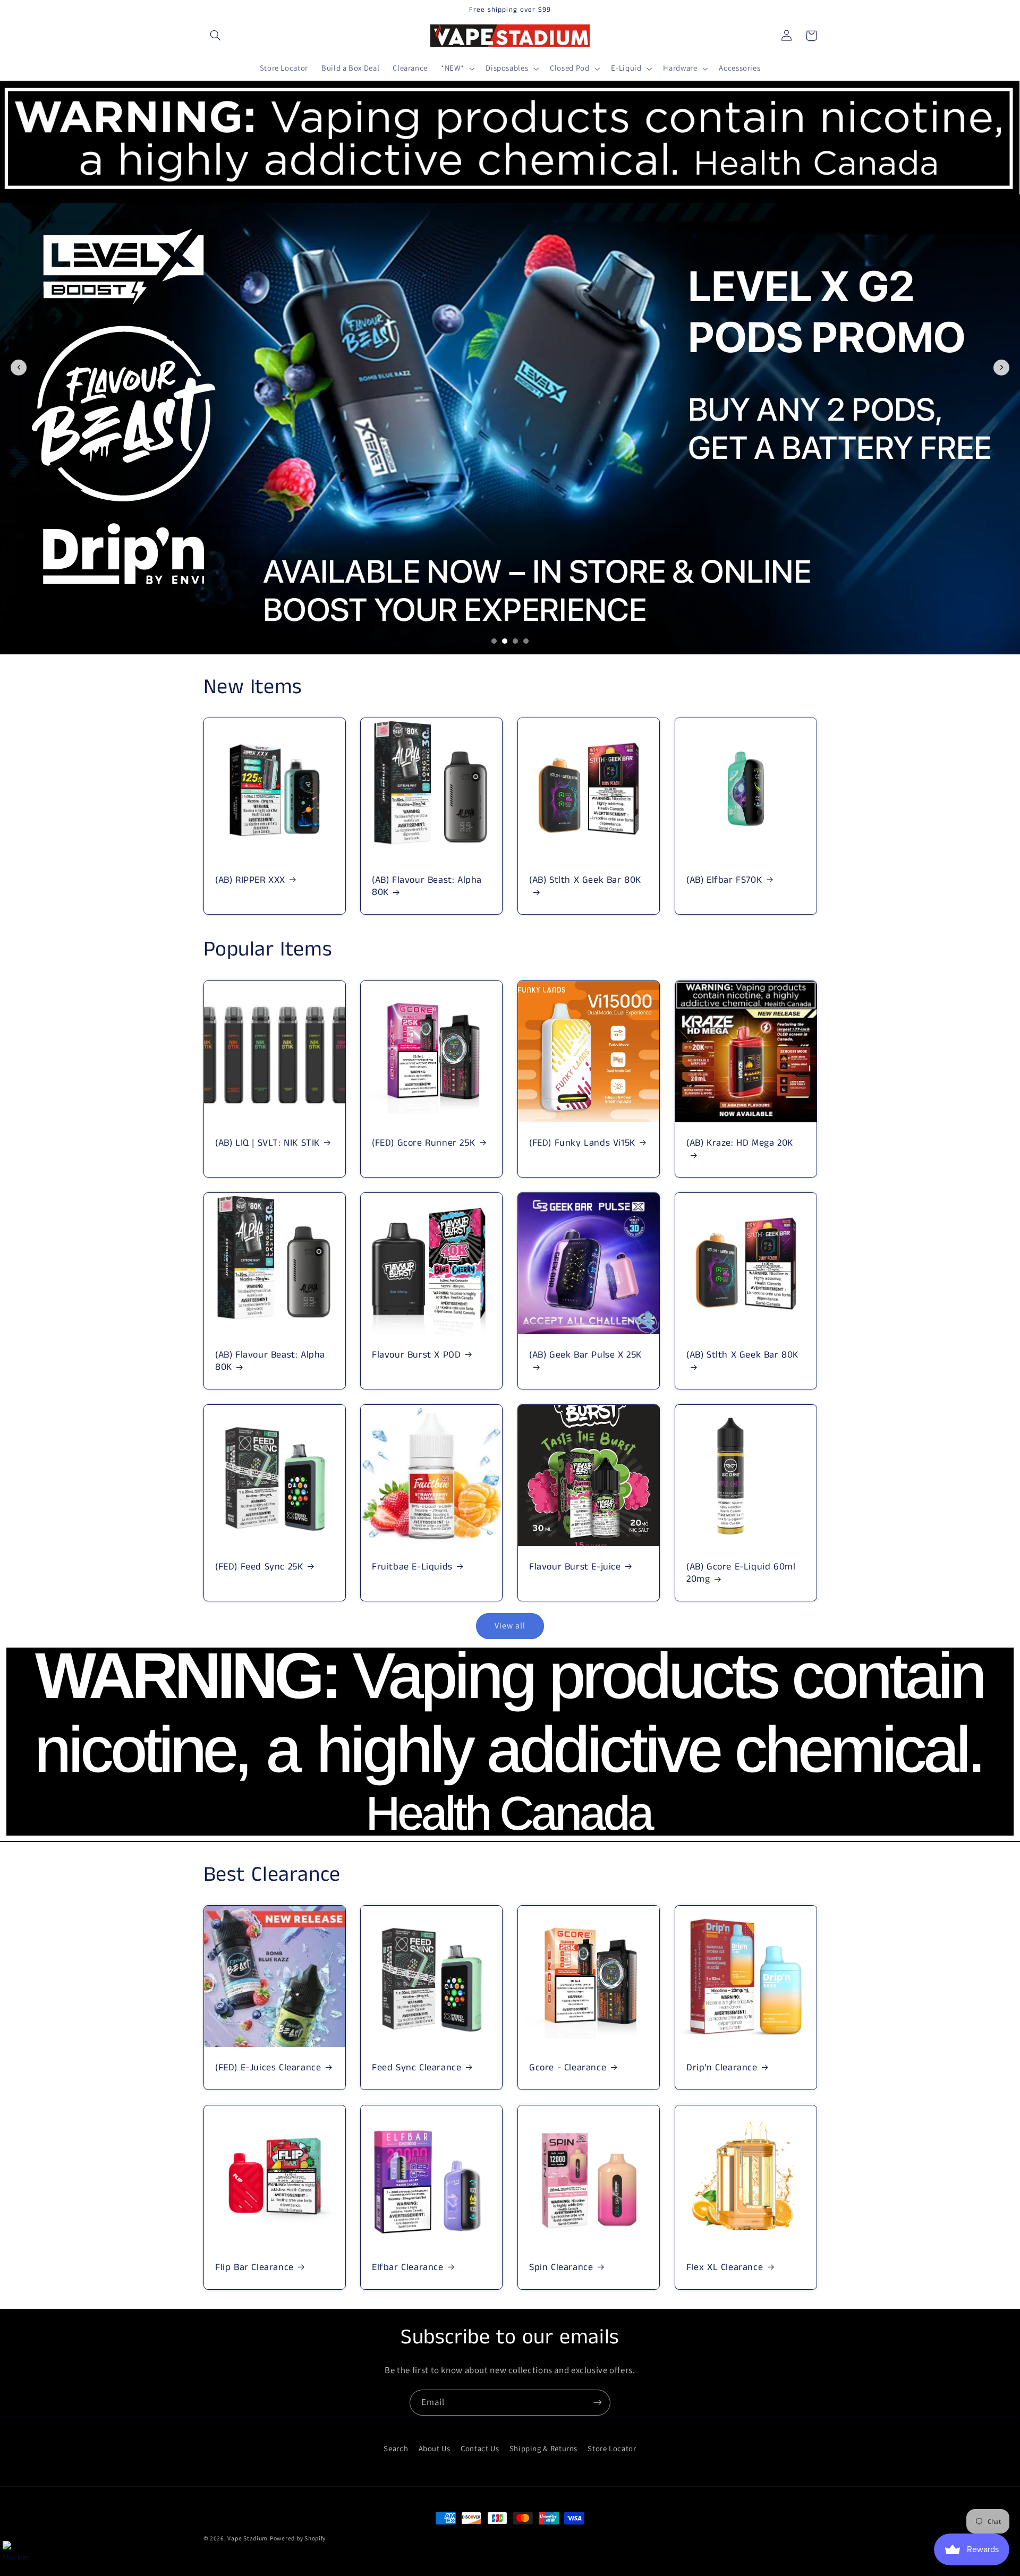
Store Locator (612, 2448)
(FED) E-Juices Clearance (268, 2068)
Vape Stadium (248, 2538)
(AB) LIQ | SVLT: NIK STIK (267, 1143)
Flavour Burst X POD (416, 1355)
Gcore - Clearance (568, 2068)
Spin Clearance (561, 2268)
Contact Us (480, 2448)
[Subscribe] (598, 2403)
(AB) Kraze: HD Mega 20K (740, 1144)
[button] (216, 36)
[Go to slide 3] (515, 641)
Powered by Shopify (298, 2538)
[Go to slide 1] (494, 641)
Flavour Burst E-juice (575, 1567)
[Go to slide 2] (505, 641)
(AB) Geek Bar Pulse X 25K (585, 1355)
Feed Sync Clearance (416, 2068)
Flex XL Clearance (725, 2268)
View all (510, 1626)
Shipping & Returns (543, 2448)
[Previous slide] (19, 368)
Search (396, 2448)
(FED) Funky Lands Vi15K (582, 1143)
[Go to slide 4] (526, 641)
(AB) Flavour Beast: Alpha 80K (427, 887)
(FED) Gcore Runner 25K (423, 1143)
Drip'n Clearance (722, 2068)
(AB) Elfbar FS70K (724, 880)
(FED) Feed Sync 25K (259, 1567)
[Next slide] (1001, 368)
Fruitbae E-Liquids (412, 1567)
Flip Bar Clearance (254, 2268)
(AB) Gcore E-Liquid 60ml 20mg (741, 1573)
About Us (435, 2448)
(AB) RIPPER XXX (250, 880)
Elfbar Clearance (408, 2268)
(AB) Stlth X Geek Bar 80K (585, 881)
